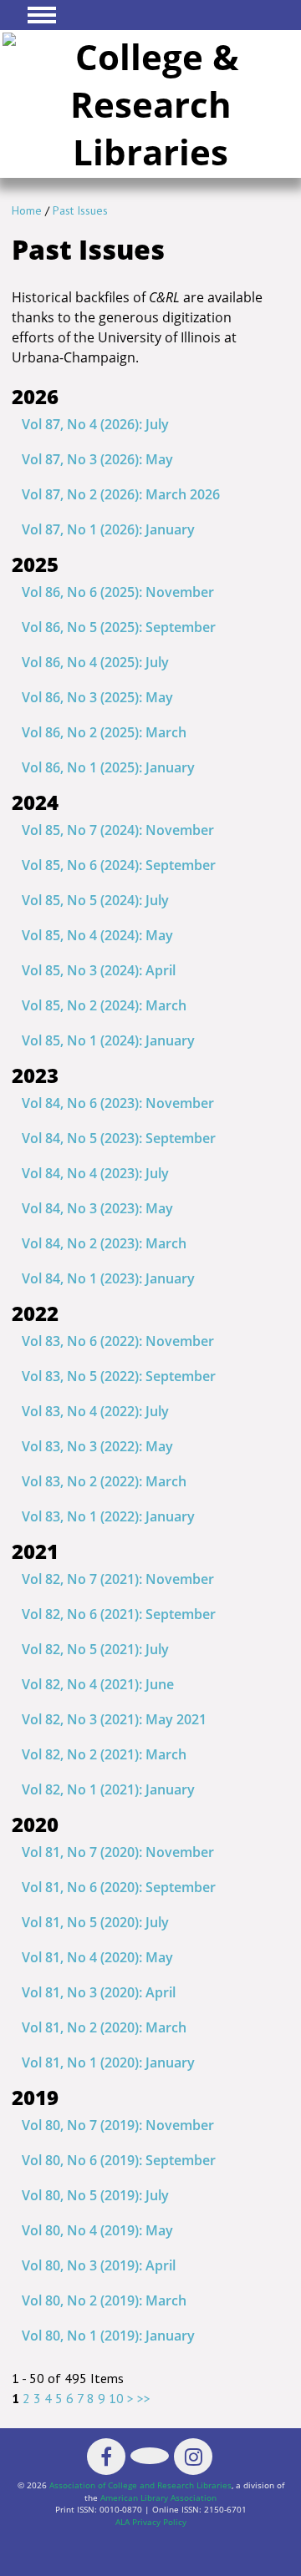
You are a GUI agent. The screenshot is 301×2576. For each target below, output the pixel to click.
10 (116, 2398)
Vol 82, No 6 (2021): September (119, 1614)
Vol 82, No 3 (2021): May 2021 (114, 1719)
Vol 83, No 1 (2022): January (108, 1516)
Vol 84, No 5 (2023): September (119, 1138)
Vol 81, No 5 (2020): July (95, 1922)
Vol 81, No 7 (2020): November (118, 1852)
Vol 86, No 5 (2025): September (119, 627)
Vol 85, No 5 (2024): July (95, 900)
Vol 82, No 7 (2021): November (118, 1579)
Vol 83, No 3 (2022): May (97, 1446)
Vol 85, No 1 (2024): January (108, 1040)
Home (27, 210)
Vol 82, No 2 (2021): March (104, 1754)
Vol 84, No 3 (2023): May (97, 1208)
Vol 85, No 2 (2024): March (104, 1005)
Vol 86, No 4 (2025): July (95, 662)
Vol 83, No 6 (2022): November (118, 1341)
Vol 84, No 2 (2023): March (104, 1243)
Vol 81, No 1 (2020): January (108, 2062)
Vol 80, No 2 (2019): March (104, 2300)
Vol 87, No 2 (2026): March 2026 (121, 494)
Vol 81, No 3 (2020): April (99, 1992)
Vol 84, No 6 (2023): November (118, 1103)
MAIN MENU (42, 15)
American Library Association (158, 2498)
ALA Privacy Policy (151, 2522)
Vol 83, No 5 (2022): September (119, 1376)
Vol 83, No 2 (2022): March (104, 1481)
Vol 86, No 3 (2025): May (97, 697)
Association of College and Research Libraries (140, 2485)
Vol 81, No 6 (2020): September (119, 1887)
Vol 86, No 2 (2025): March (104, 732)
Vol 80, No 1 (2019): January (108, 2336)
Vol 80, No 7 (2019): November (118, 2125)
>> (144, 2398)
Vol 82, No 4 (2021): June (98, 1684)
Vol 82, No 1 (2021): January (108, 1789)
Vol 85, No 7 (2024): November (118, 830)
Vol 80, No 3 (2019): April (99, 2265)
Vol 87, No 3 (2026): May (97, 459)
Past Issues (80, 210)
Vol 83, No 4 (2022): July (95, 1411)
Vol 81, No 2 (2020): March (104, 2027)
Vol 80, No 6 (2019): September (119, 2160)
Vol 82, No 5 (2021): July (95, 1649)
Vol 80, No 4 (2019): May (97, 2230)
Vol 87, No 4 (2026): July (95, 424)
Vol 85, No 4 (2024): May (97, 935)
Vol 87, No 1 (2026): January (108, 529)
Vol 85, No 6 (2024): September (119, 865)
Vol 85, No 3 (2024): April (99, 970)
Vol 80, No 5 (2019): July (95, 2195)
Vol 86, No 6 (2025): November (118, 592)
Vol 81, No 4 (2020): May (97, 1957)
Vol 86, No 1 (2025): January (108, 767)
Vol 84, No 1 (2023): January (108, 1278)
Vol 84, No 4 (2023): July (95, 1173)
